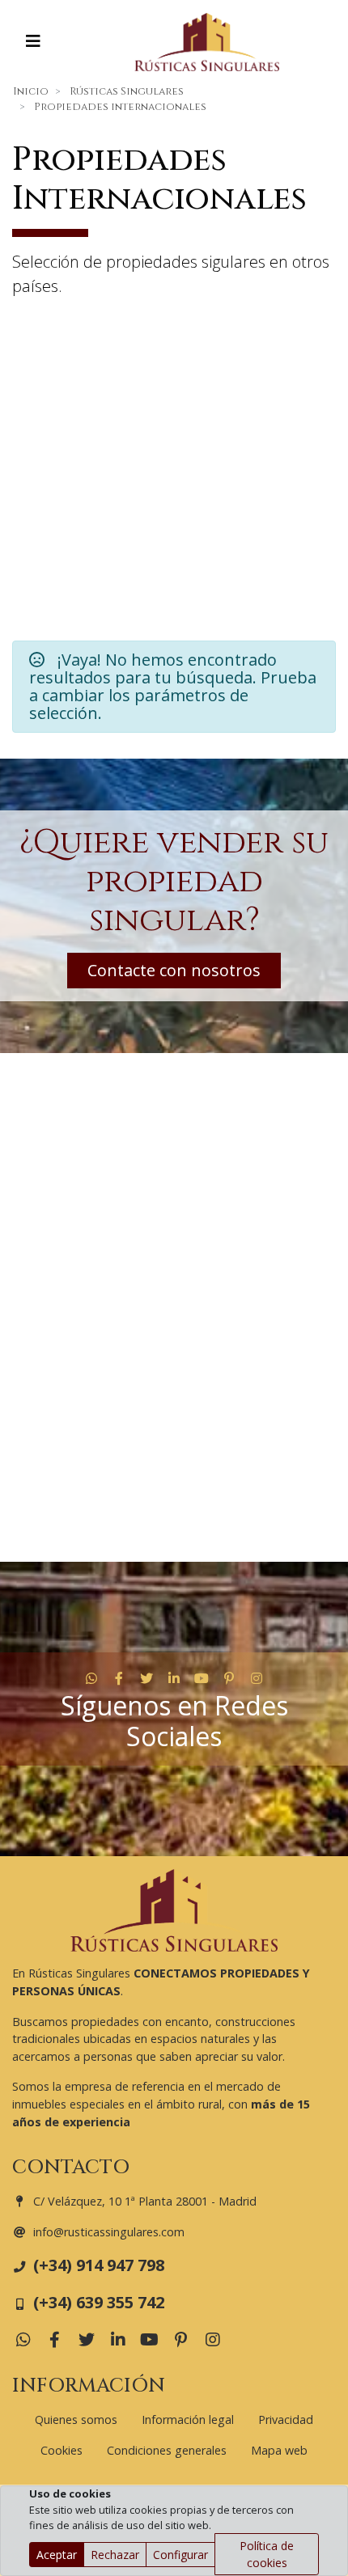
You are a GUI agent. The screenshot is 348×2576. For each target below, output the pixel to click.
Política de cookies (267, 2554)
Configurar (180, 2555)
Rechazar (115, 2555)
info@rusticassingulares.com (109, 2232)
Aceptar (57, 2555)
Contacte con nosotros (174, 970)
